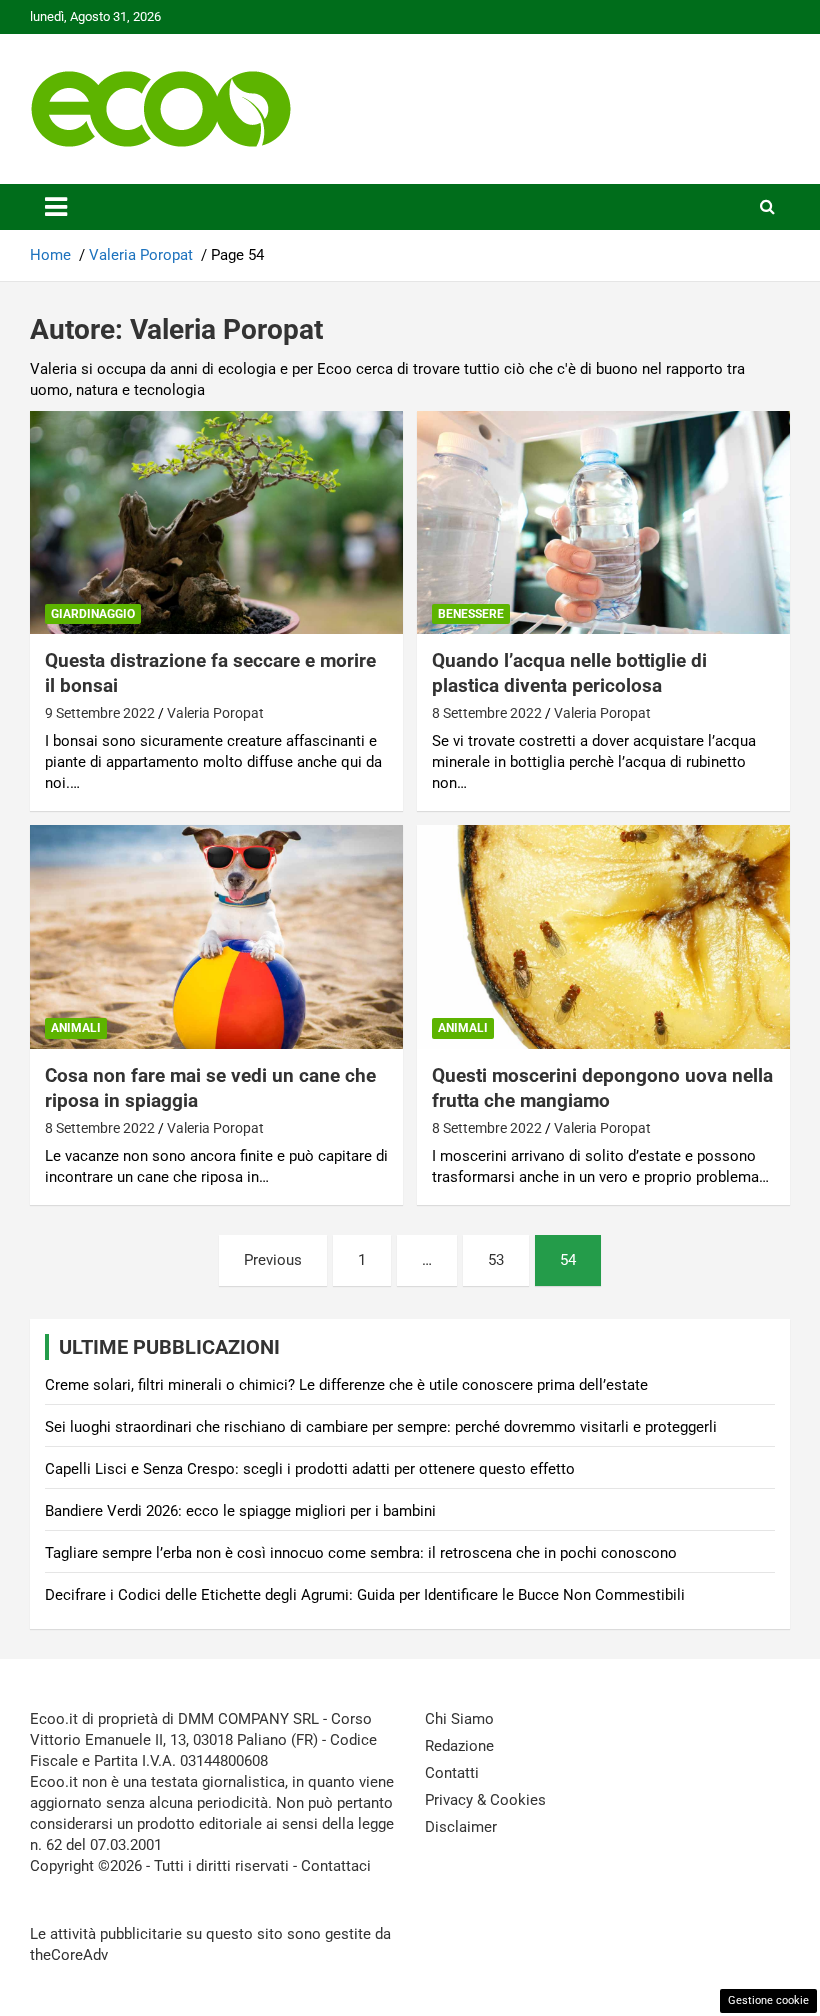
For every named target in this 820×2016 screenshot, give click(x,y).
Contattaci (336, 1866)
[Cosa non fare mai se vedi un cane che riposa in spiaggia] (216, 937)
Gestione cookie (768, 2000)
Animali (76, 1028)
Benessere (471, 614)
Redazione (459, 1746)
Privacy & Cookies (485, 1800)
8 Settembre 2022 (487, 713)
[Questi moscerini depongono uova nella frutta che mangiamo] (603, 937)
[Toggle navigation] (56, 207)
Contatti (452, 1773)
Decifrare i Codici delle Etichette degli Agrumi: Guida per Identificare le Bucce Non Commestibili (365, 1595)
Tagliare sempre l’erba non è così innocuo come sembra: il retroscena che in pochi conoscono (361, 1553)
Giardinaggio (93, 614)
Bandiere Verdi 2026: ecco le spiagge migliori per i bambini (240, 1511)
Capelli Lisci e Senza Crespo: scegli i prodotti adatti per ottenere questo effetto (310, 1469)
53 (496, 1260)
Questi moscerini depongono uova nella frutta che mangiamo (602, 1088)
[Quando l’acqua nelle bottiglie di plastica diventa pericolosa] (603, 522)
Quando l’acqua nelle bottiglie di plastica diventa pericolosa (569, 673)
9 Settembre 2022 (100, 713)
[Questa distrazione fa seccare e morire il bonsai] (216, 522)
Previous (273, 1260)
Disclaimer (461, 1827)
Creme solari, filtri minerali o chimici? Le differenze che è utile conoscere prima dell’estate (346, 1385)
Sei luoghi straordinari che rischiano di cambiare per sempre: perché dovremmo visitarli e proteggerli (381, 1427)
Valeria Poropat (215, 713)
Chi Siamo (459, 1719)
